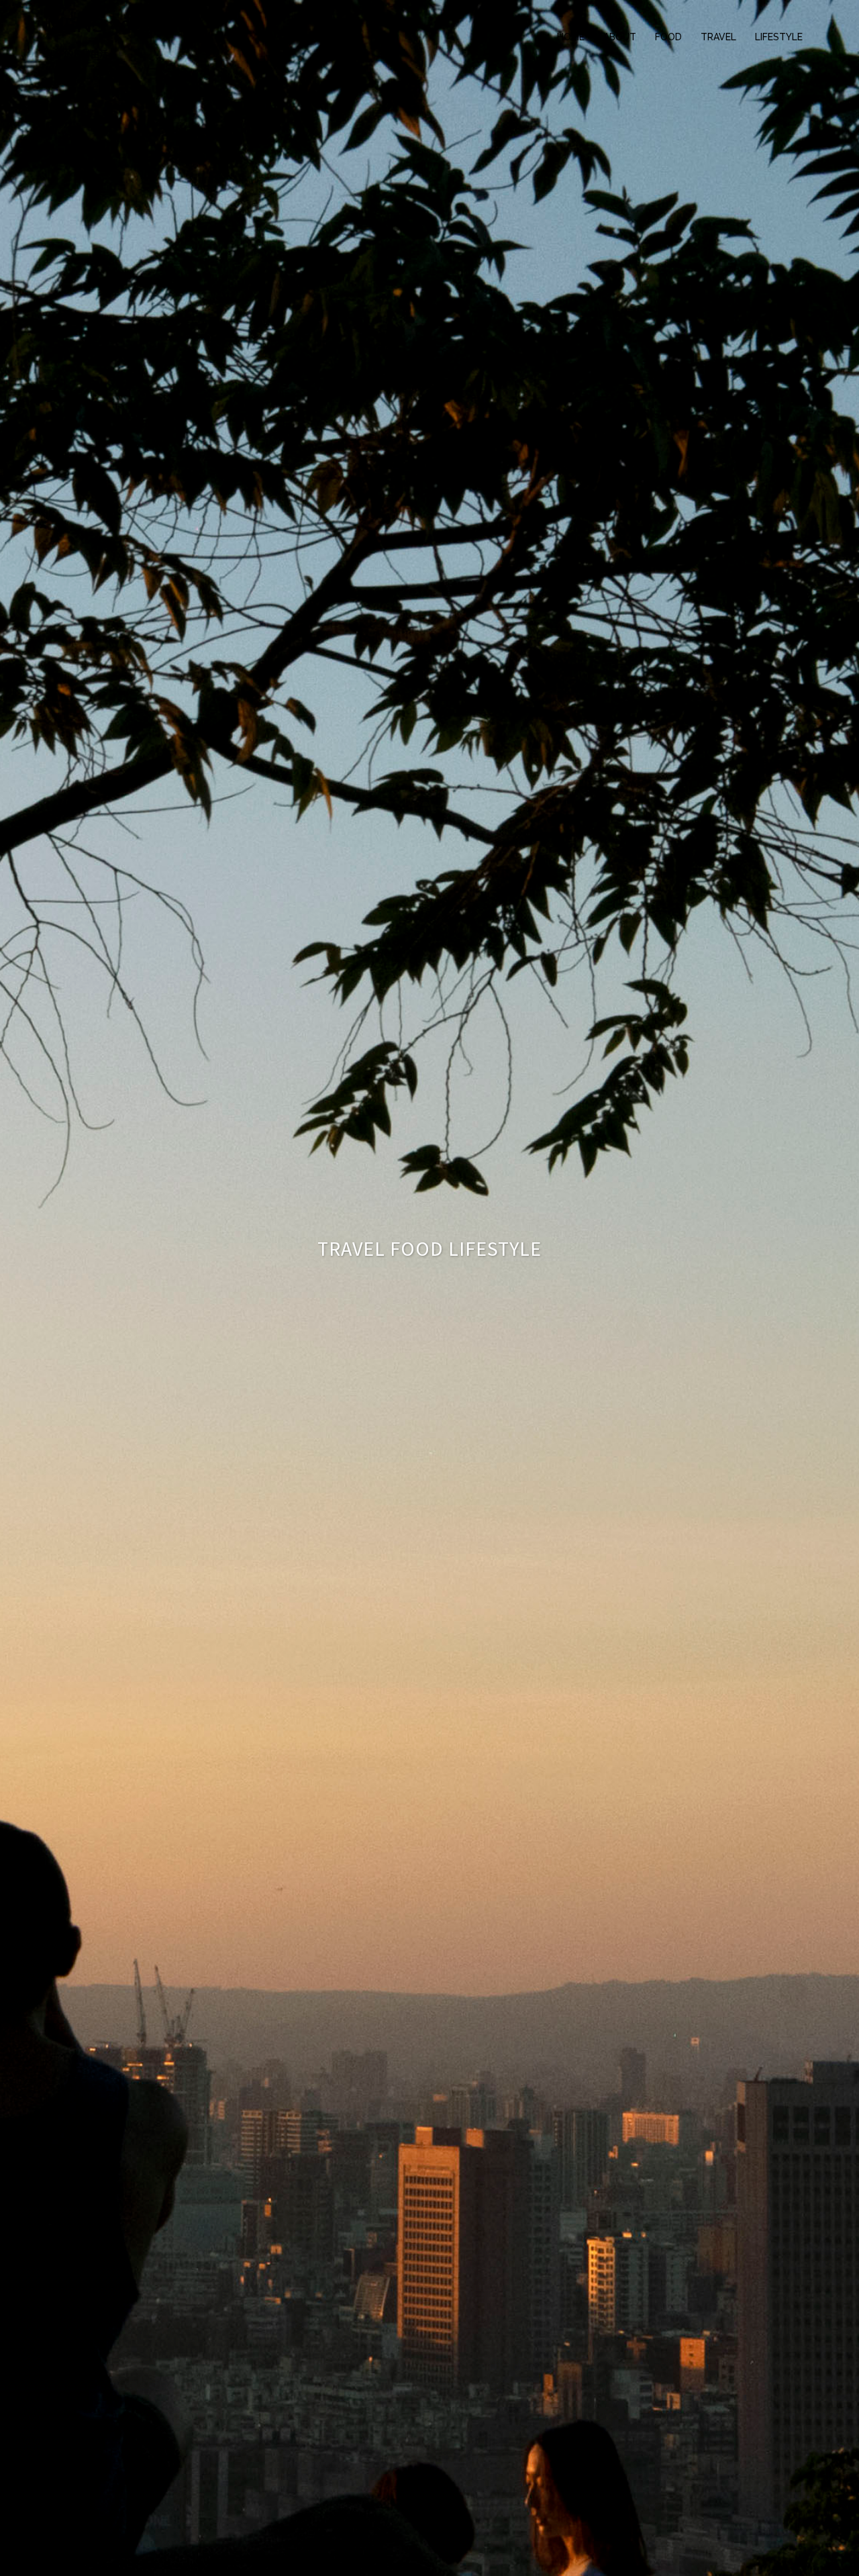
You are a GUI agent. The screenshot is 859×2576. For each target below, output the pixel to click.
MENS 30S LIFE (118, 25)
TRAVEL (718, 37)
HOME (571, 37)
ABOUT (620, 37)
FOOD (668, 37)
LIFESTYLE (779, 37)
